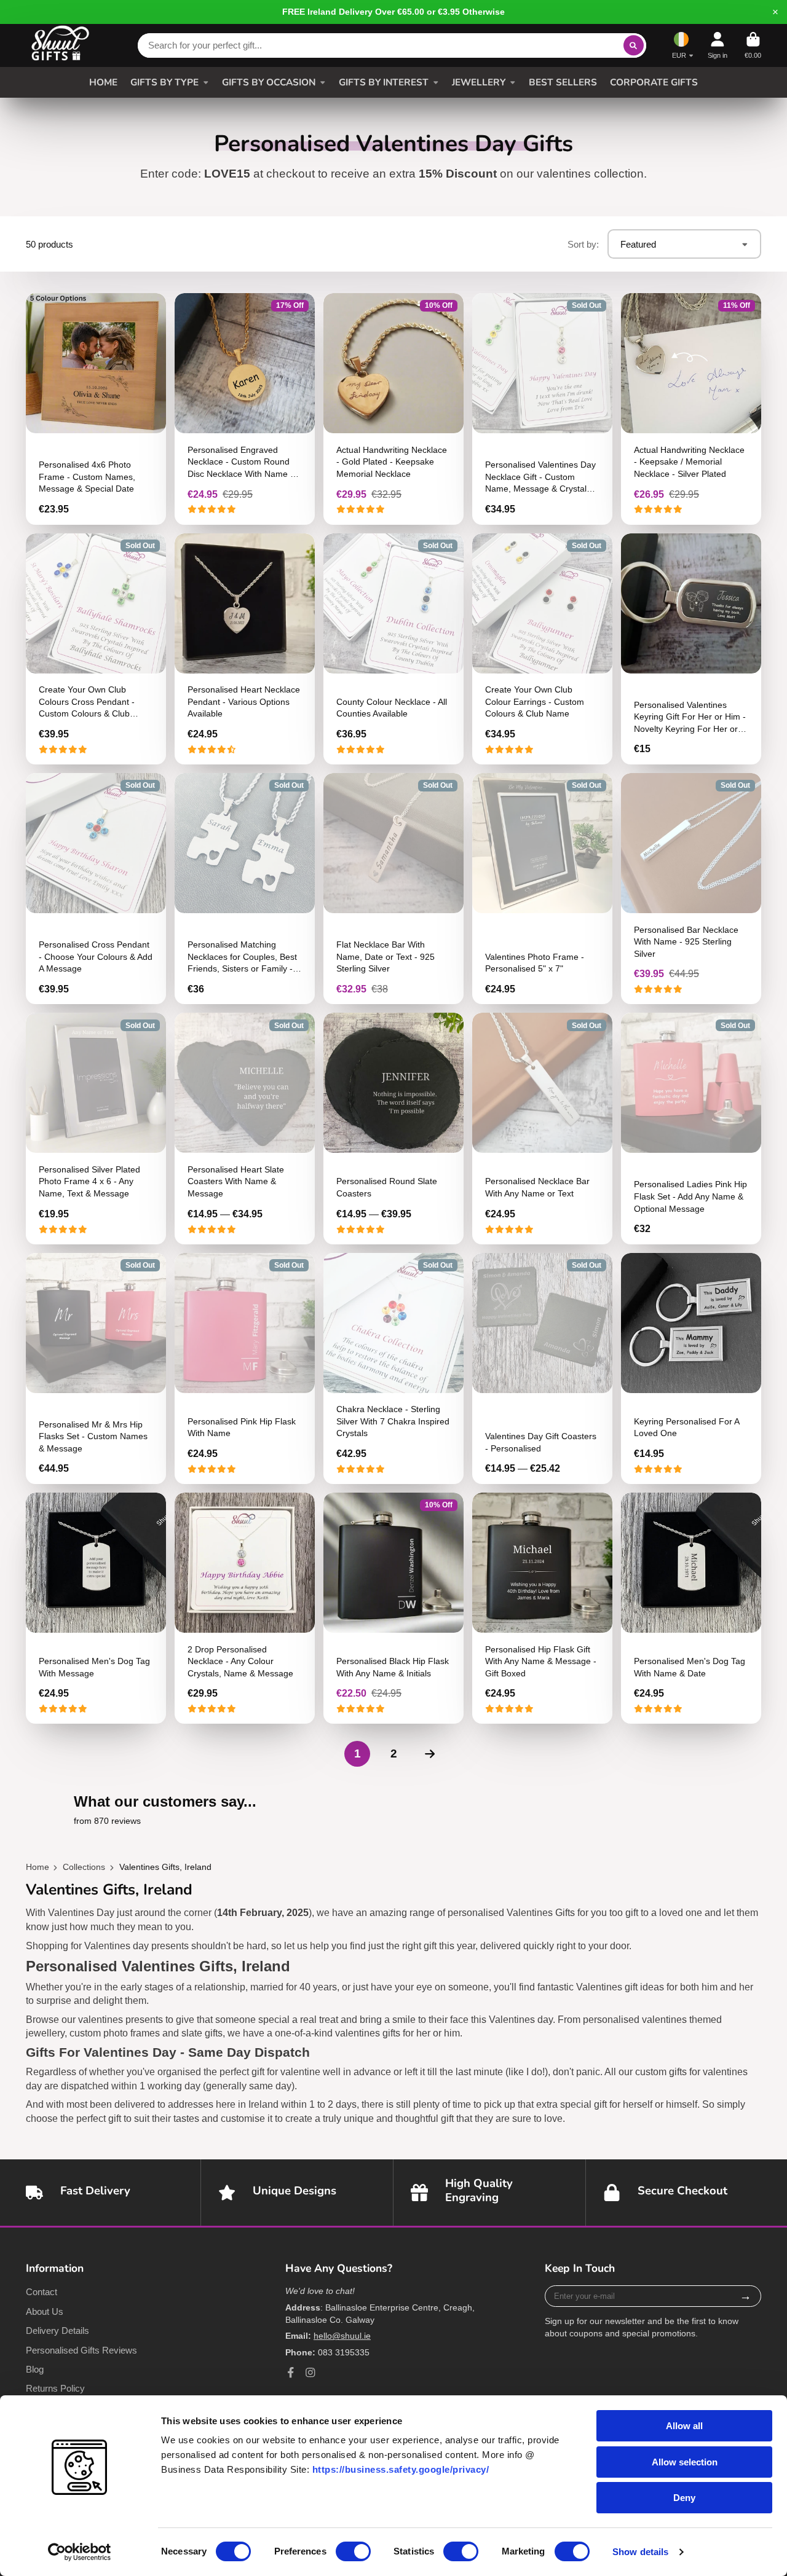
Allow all (684, 2426)
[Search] (634, 45)
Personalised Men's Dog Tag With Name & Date (691, 1608)
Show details (640, 2552)
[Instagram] (310, 2373)
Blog (35, 2369)
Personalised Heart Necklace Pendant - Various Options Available (245, 649)
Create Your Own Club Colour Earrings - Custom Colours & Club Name (542, 649)
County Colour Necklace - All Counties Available (393, 649)
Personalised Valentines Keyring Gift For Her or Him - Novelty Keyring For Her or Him (691, 649)
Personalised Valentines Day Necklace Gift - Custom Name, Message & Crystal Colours (542, 409)
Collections (84, 1867)
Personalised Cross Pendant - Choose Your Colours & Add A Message (96, 889)
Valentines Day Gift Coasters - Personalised (542, 1368)
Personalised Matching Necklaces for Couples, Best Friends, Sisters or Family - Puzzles (245, 889)
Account (718, 45)
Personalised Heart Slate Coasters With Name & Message (245, 1128)
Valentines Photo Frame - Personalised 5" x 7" (542, 889)
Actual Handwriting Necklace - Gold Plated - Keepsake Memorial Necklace (393, 409)
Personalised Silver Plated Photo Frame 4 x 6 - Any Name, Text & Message (96, 1128)
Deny (684, 2498)
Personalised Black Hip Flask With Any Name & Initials (393, 1608)
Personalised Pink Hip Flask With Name (245, 1368)
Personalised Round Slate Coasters (393, 1128)
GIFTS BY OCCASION (269, 82)
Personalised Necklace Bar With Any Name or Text (542, 1128)
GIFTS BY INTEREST (384, 82)
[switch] (353, 2551)
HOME (103, 82)
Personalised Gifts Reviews (81, 2350)
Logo (60, 45)
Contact (42, 2292)
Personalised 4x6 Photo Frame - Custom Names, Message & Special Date (96, 409)
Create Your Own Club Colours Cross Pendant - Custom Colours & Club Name (96, 649)
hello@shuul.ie (342, 2336)
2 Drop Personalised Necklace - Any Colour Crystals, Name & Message (245, 1608)
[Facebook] (291, 2373)
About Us (45, 2311)
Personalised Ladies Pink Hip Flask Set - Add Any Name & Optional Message (691, 1128)
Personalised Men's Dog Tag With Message (96, 1608)
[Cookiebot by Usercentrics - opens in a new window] (80, 2552)
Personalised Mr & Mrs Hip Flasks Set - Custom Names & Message (96, 1368)
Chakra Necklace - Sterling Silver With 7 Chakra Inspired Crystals (393, 1368)
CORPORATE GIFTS (654, 82)
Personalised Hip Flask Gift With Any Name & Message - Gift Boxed (542, 1608)
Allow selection (685, 2462)
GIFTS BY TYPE (164, 82)
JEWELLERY (479, 82)
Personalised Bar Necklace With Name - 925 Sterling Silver (691, 889)
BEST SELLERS (563, 82)
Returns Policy (55, 2388)
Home (38, 1867)
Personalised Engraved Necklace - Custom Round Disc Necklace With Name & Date (245, 409)
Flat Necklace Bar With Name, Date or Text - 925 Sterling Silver (393, 889)
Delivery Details (57, 2331)
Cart (753, 45)
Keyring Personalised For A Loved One (691, 1368)
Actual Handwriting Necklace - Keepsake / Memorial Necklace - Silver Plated (691, 409)
